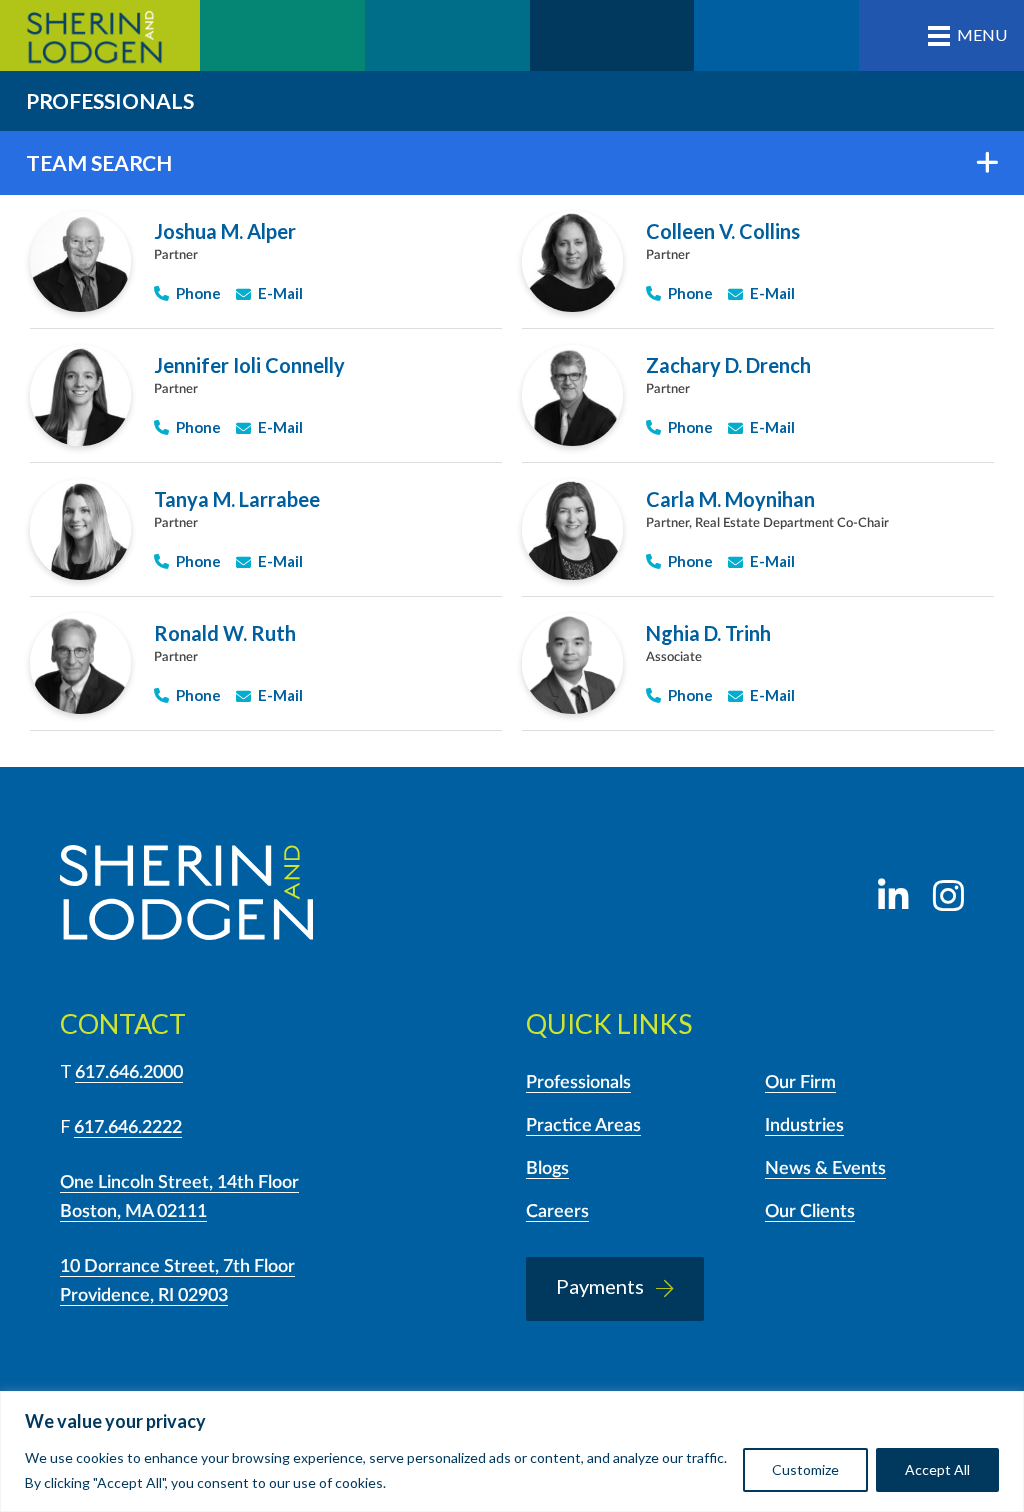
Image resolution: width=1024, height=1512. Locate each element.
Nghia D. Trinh (708, 633)
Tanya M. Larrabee (237, 499)
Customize (805, 1469)
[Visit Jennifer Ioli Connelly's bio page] (80, 395)
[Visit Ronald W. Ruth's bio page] (80, 663)
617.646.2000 (129, 1073)
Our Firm (800, 1083)
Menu (982, 34)
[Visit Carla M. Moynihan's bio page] (572, 529)
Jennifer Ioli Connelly (249, 365)
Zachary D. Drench (728, 365)
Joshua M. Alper (225, 231)
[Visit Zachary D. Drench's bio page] (572, 395)
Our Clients (810, 1212)
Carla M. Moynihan (730, 499)
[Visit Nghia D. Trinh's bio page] (572, 663)
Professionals (578, 1083)
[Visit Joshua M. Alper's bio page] (80, 261)
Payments (600, 1286)
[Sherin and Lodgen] (186, 896)
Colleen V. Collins (723, 231)
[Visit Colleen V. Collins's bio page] (572, 261)
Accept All (937, 1469)
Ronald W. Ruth (225, 633)
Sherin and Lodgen (100, 35)
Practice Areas (583, 1126)
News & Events (825, 1169)
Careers (557, 1212)
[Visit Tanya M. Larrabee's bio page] (80, 529)
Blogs (547, 1169)
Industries (804, 1126)
